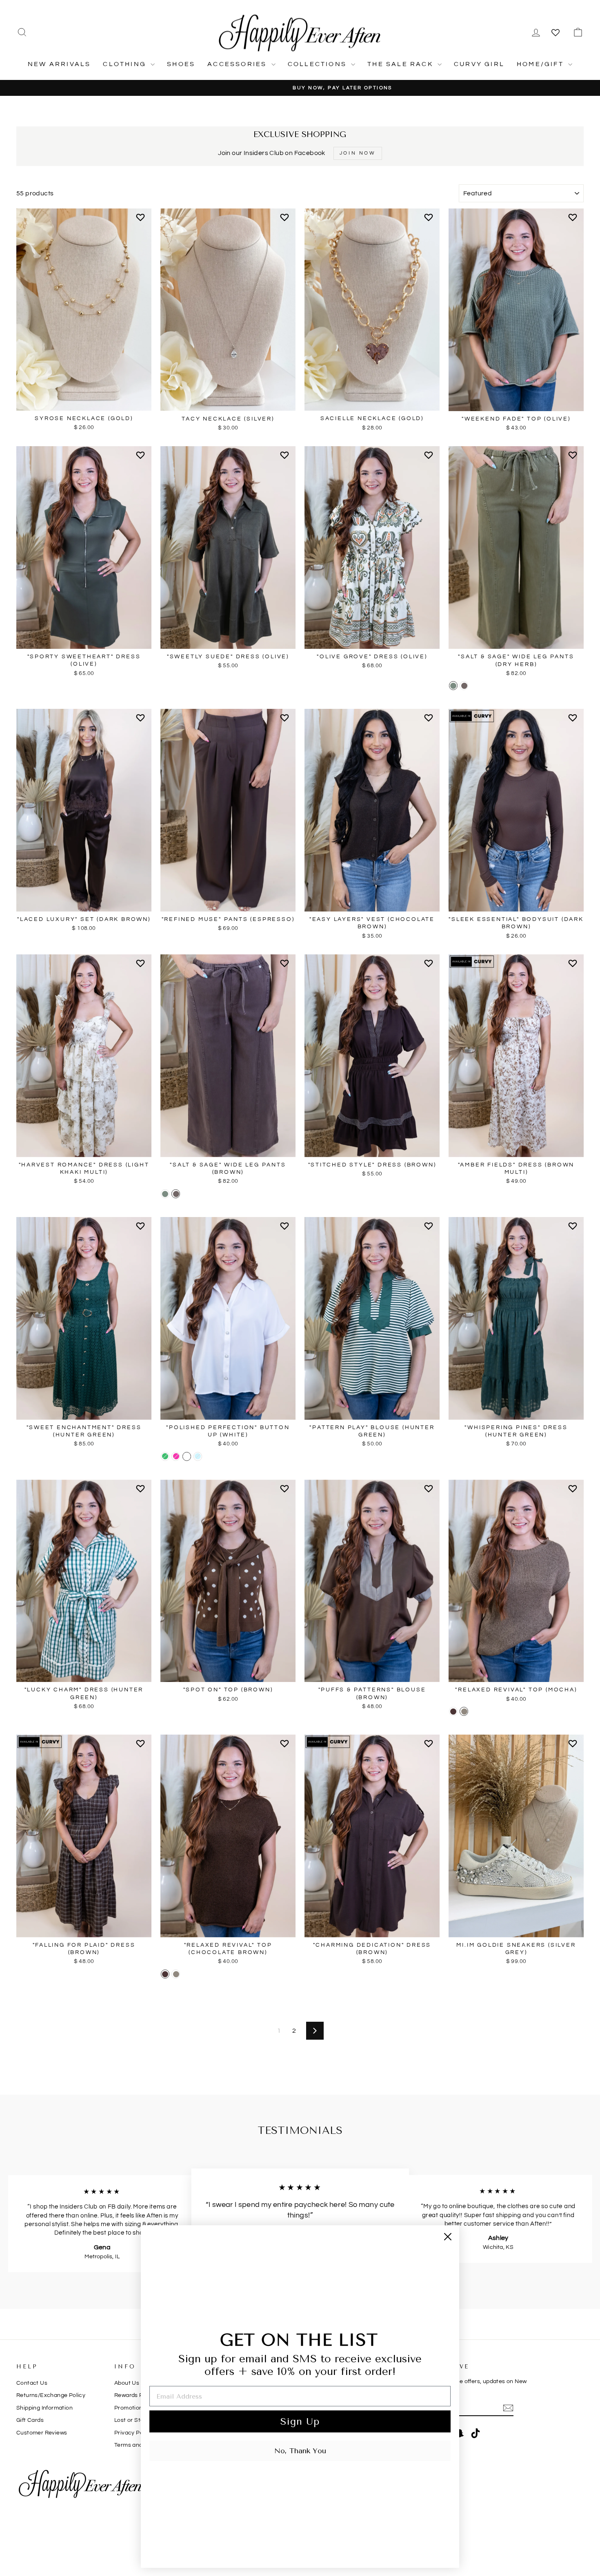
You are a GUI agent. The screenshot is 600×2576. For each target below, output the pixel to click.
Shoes (181, 64)
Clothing (126, 64)
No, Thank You (300, 2451)
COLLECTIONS (318, 64)
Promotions (130, 2408)
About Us (127, 2383)
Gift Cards (30, 2420)
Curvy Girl (479, 64)
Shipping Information (44, 2408)
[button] (142, 221)
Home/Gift (541, 64)
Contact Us (32, 2383)
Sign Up (300, 2421)
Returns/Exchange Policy (51, 2395)
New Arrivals (59, 64)
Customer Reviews (42, 2433)
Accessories (238, 64)
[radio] (453, 686)
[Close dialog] (448, 2237)
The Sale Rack (401, 64)
